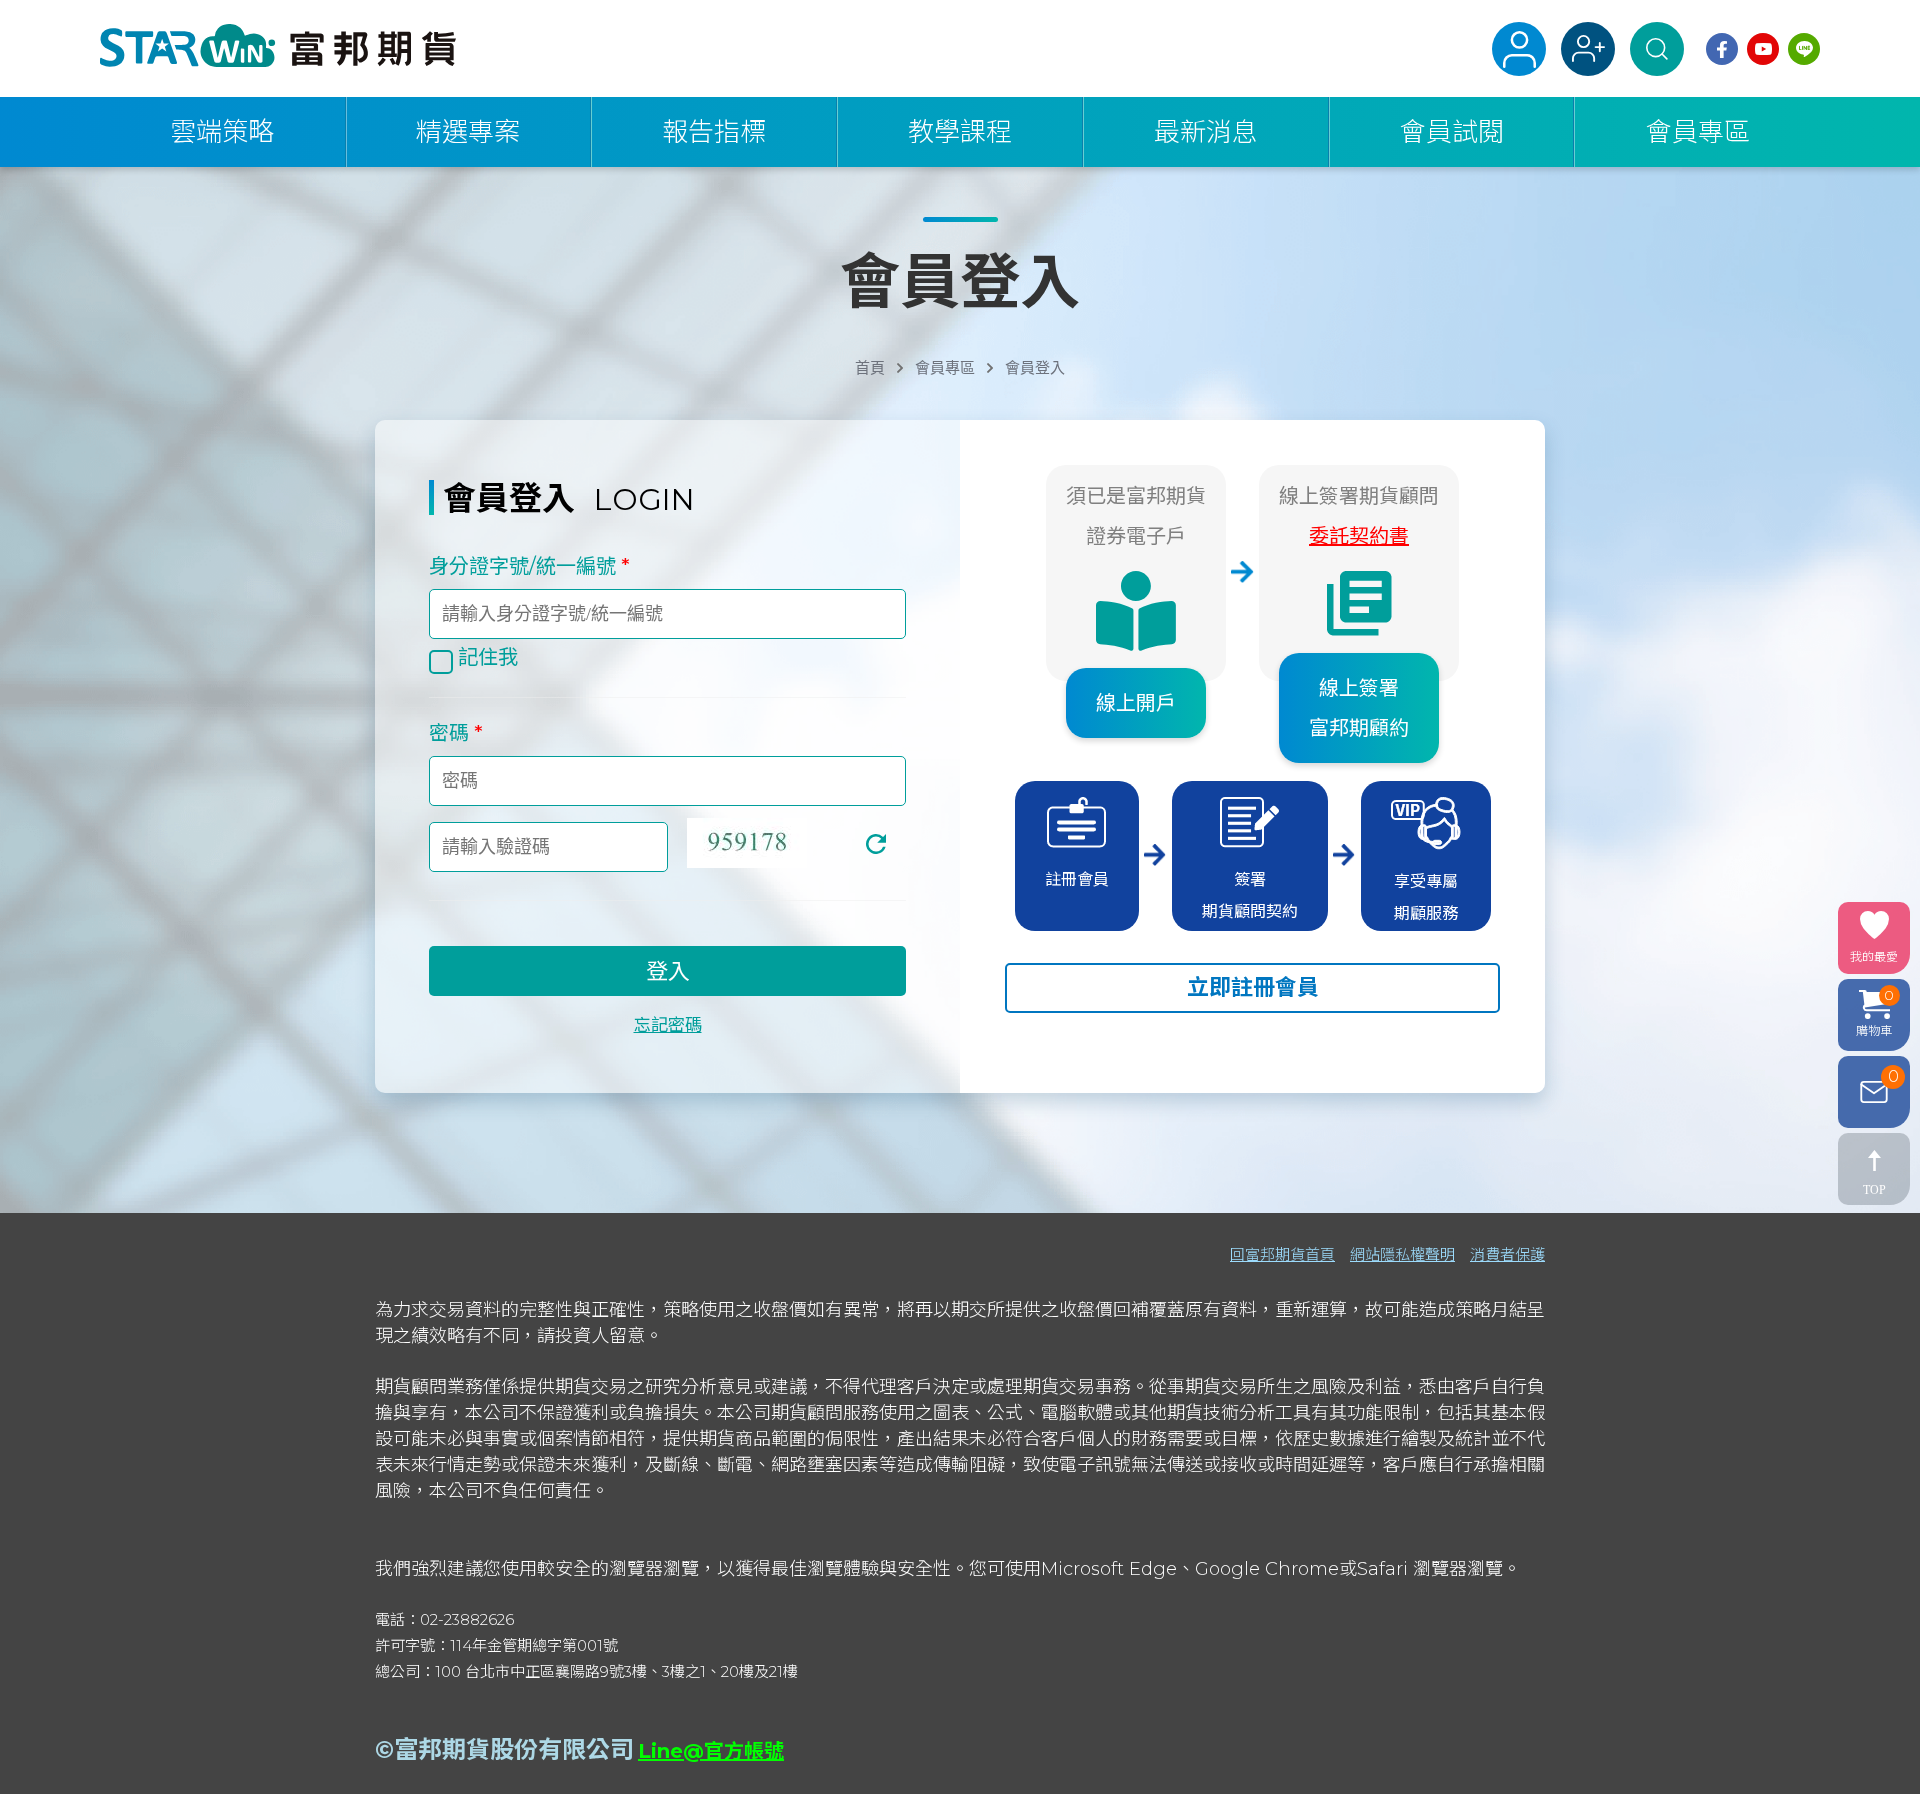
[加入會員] (1588, 49)
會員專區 (945, 368)
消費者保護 (1507, 1254)
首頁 (870, 368)
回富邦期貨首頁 (1282, 1254)
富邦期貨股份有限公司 (514, 1749)
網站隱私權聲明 (1402, 1254)
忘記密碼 (668, 1025)
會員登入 (1035, 368)
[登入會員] (1519, 49)
